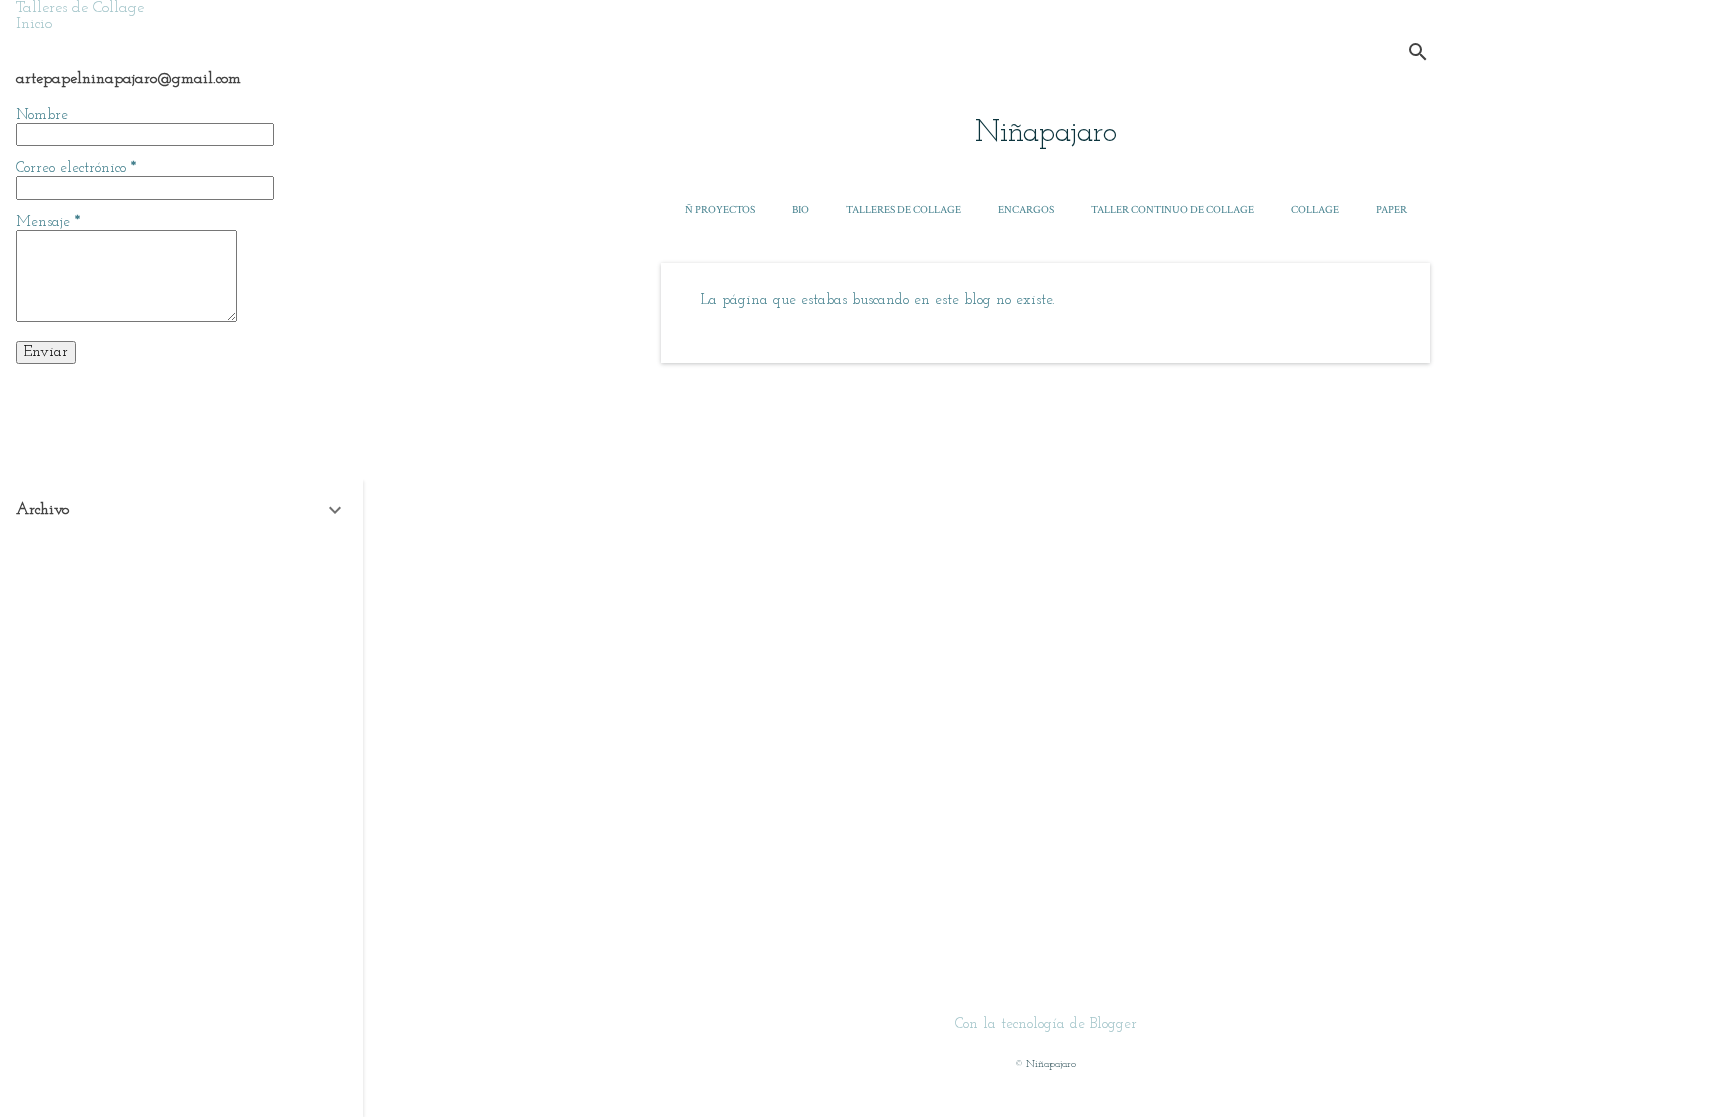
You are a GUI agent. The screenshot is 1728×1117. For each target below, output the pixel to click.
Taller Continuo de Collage (1172, 210)
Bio (800, 210)
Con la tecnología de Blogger (1046, 1024)
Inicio (34, 24)
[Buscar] (1418, 54)
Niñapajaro (1046, 133)
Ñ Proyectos (720, 210)
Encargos (1026, 210)
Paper (1391, 210)
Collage (1315, 210)
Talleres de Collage (903, 210)
